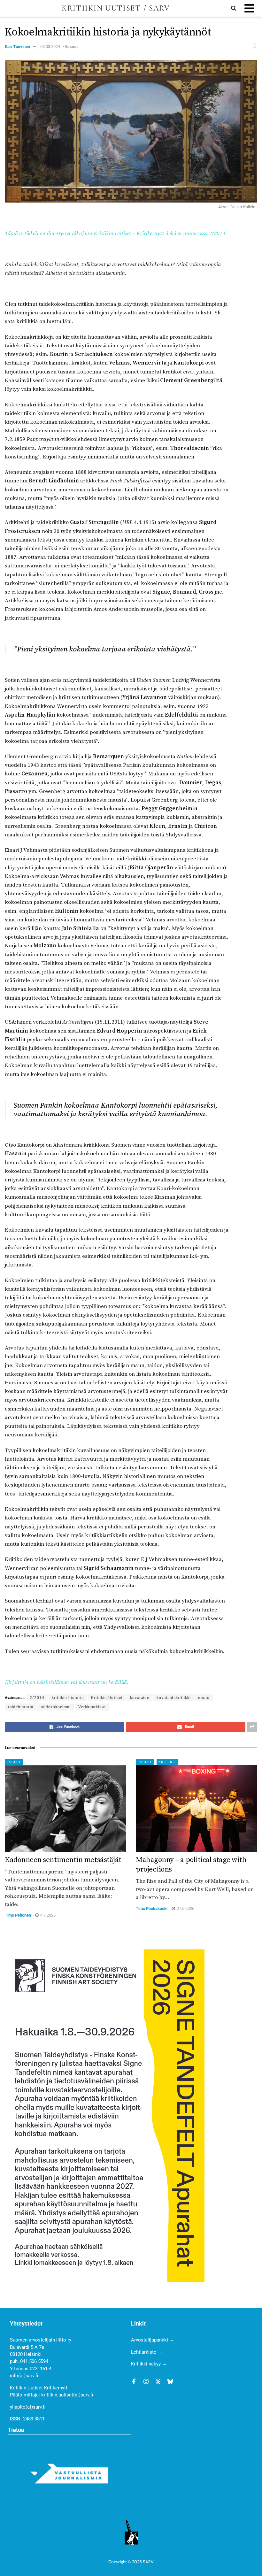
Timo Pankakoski (152, 1908)
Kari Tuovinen (17, 46)
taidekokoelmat (56, 1707)
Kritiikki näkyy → (149, 2364)
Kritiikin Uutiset (107, 1698)
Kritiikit (167, 1762)
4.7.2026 (47, 1915)
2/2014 (37, 1698)
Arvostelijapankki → (153, 2340)
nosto (204, 1698)
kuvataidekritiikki (174, 1698)
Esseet (71, 46)
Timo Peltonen (18, 1915)
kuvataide (140, 1698)
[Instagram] (146, 2381)
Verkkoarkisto (92, 1707)
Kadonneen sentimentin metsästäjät (63, 1860)
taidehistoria (21, 1707)
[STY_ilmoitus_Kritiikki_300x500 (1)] (105, 2115)
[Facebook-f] (134, 2381)
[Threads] (158, 2381)
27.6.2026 (185, 1908)
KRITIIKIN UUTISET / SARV (116, 8)
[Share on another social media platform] (252, 1727)
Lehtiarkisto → (147, 2352)
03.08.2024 (50, 46)
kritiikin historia (68, 1698)
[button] (249, 8)
